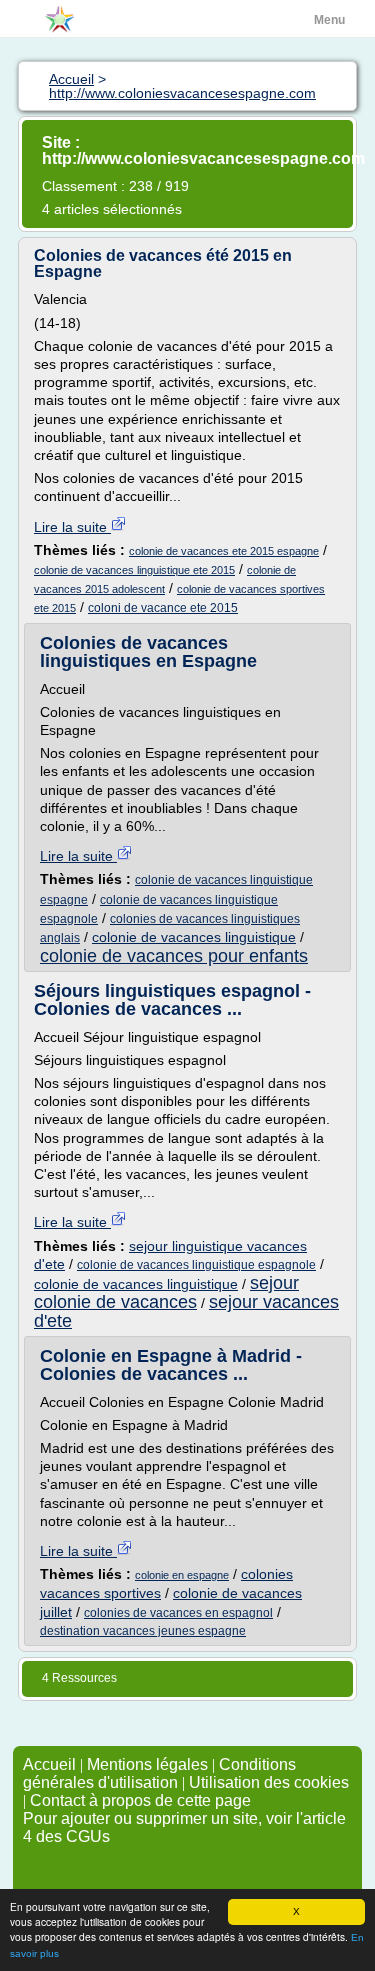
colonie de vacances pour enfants (174, 956)
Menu (329, 20)
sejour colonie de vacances (166, 1292)
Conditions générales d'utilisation (159, 1773)
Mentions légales (147, 1764)
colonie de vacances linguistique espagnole (196, 1265)
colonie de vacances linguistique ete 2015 (134, 570)
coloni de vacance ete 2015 (163, 608)
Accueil (49, 1764)
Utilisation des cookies (269, 1782)
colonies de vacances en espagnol (178, 1613)
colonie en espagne (182, 1575)
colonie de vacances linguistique (194, 937)
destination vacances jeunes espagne (143, 1631)
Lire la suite (72, 527)
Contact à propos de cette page (140, 1800)
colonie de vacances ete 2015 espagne (224, 551)
